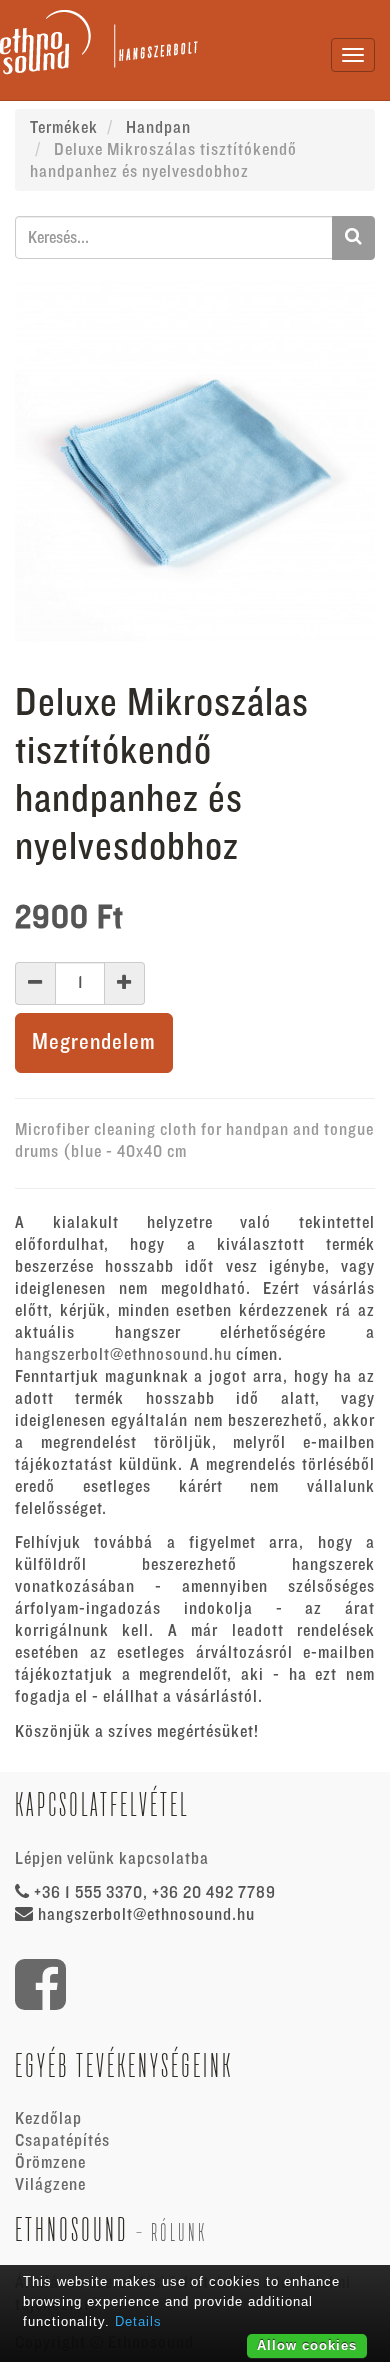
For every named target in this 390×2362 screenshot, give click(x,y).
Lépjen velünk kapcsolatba (112, 1859)
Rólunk (179, 2232)
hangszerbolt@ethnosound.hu (123, 1355)
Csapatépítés (62, 2141)
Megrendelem (94, 1042)
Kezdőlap (48, 2119)
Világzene (50, 2185)
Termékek (64, 128)
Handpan (158, 128)
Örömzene (50, 2163)
